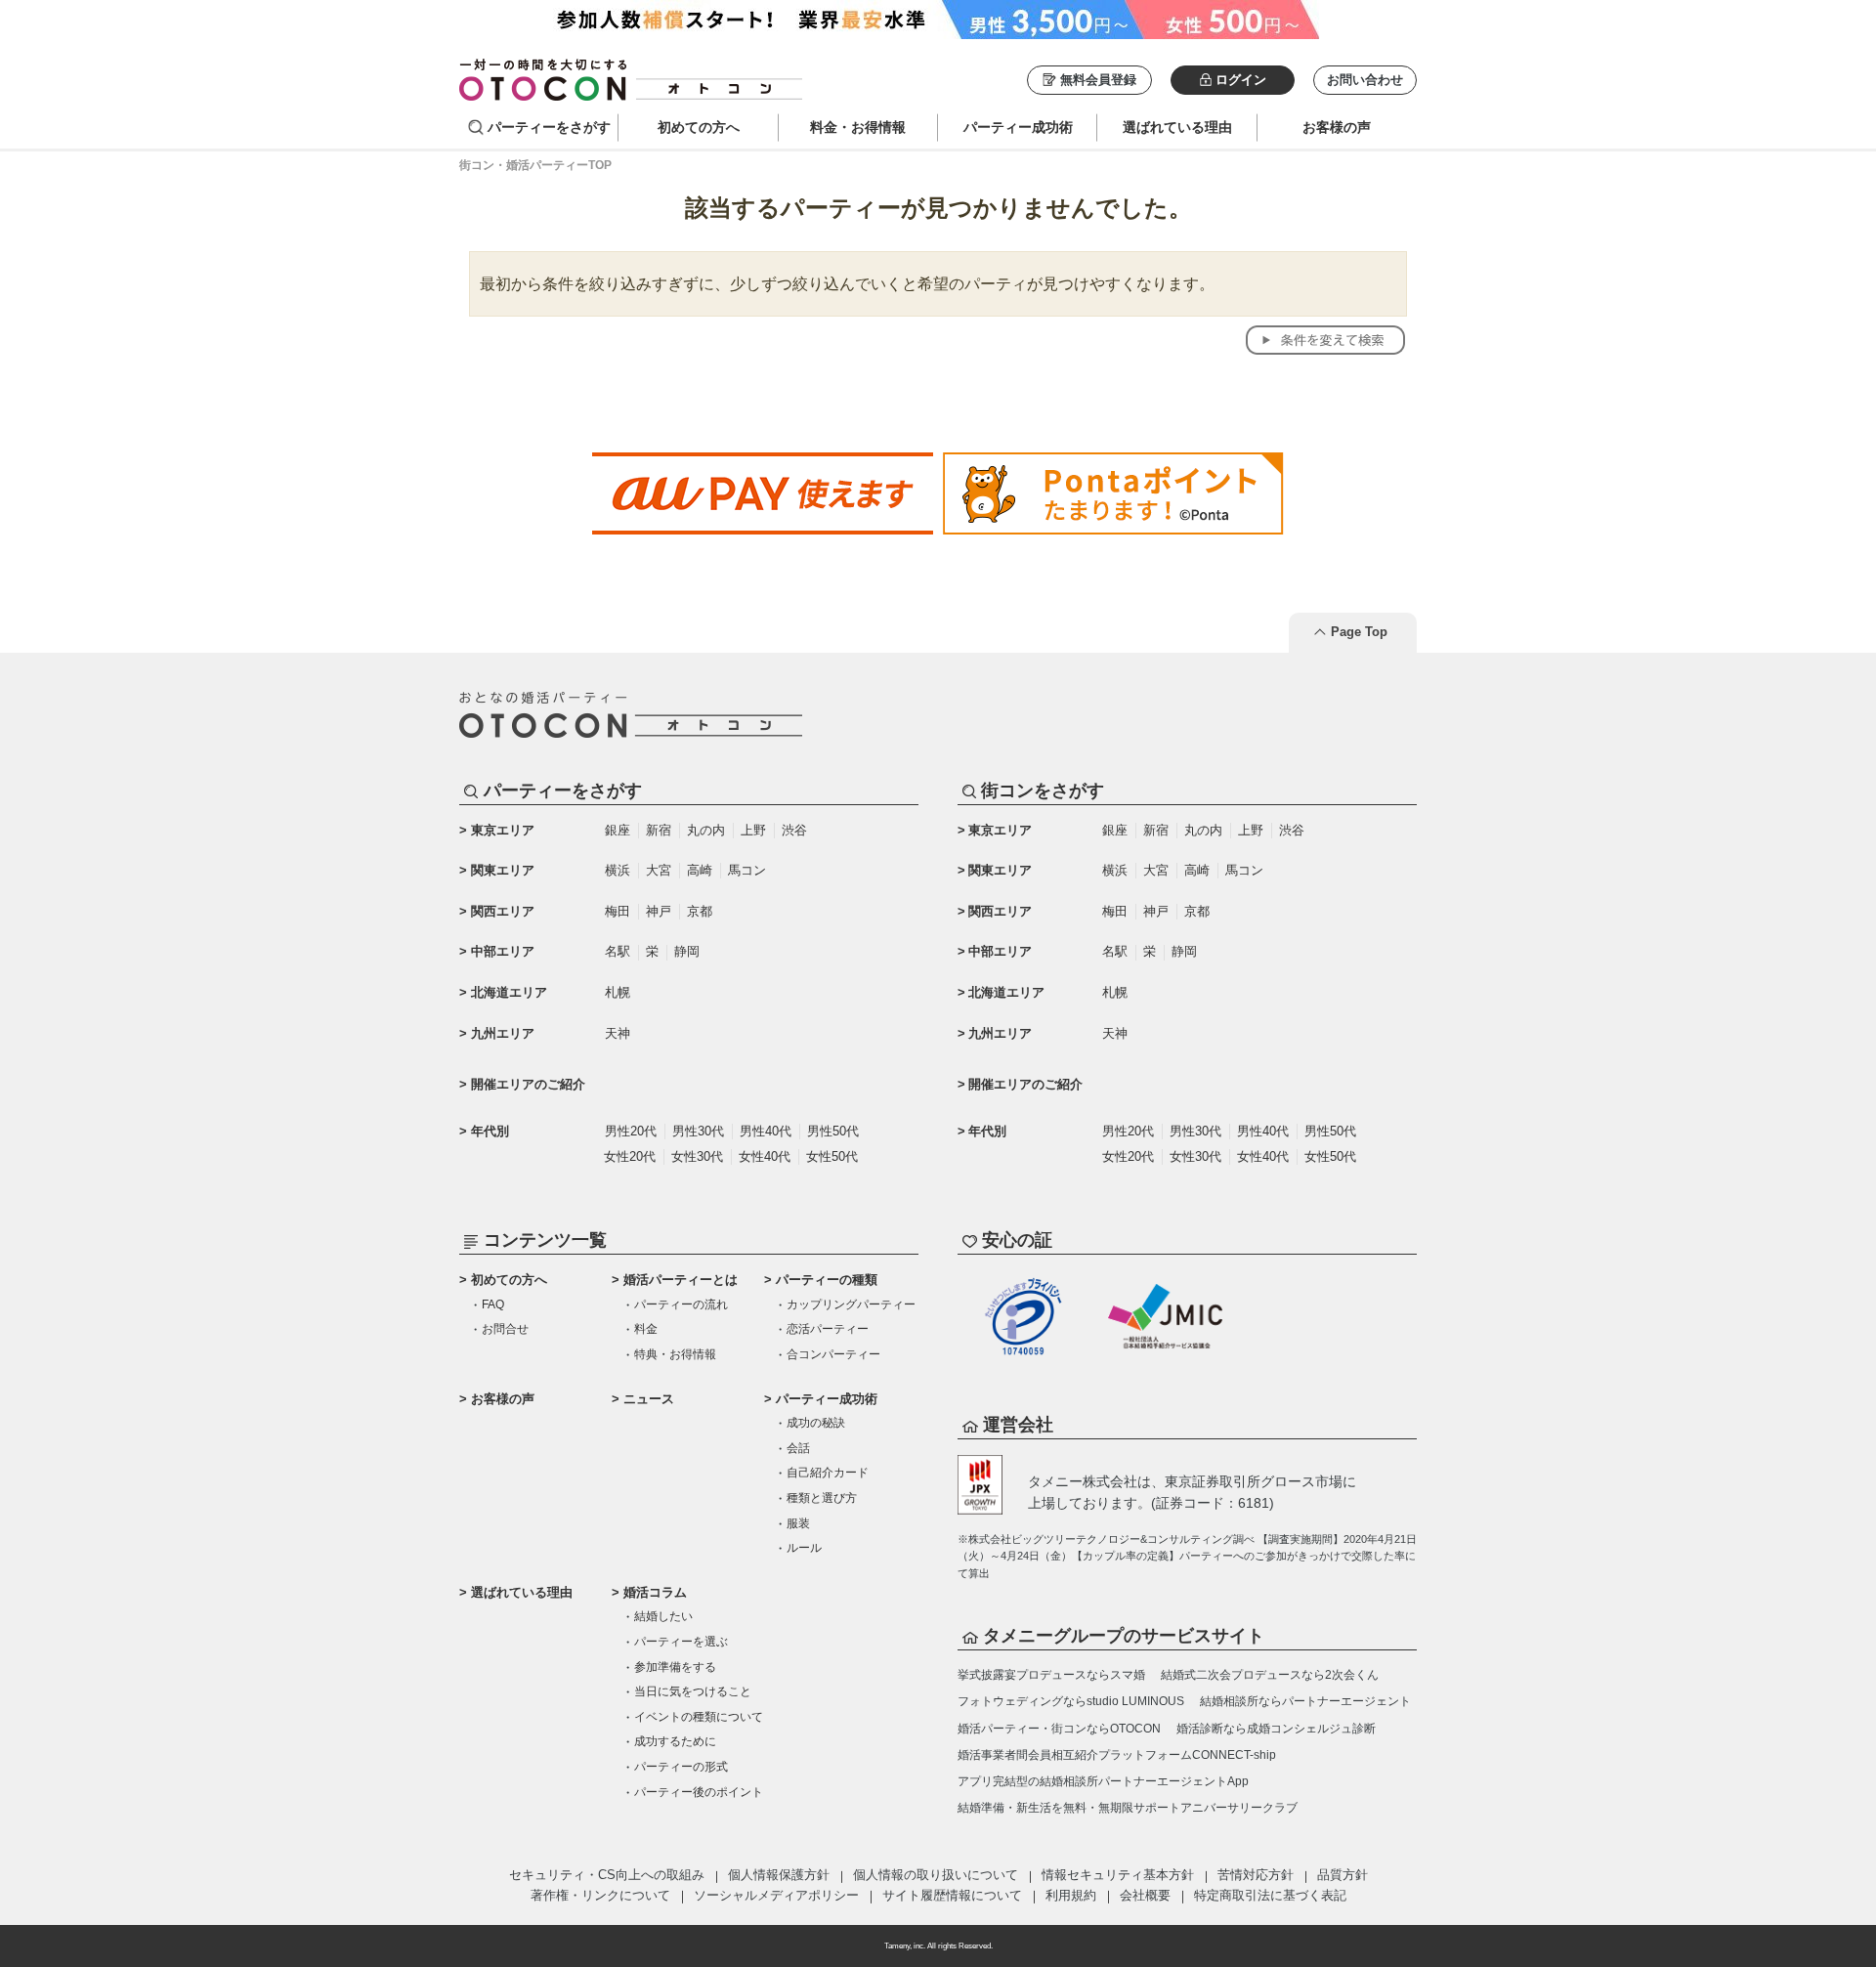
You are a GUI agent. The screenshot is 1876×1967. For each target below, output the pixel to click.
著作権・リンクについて (600, 1895)
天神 (618, 1033)
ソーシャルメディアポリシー (776, 1895)
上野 (753, 830)
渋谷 (794, 830)
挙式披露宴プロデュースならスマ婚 (1051, 1675)
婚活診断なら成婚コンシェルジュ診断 (1276, 1729)
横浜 (618, 870)
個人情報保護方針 (779, 1875)
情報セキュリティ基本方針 (1118, 1875)
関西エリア (503, 911)
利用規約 (1071, 1895)
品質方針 (1343, 1875)
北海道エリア (509, 992)
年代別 (490, 1131)
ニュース (649, 1399)
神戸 (659, 911)
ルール (804, 1548)
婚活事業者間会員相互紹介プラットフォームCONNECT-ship (1117, 1755)
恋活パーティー (828, 1329)
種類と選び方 (822, 1498)
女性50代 (832, 1156)
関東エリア (503, 870)
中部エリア (503, 951)
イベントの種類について (699, 1717)
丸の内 (706, 830)
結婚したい (663, 1616)
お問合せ (505, 1329)
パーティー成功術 (827, 1399)
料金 (646, 1329)
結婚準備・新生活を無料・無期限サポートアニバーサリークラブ (1128, 1808)
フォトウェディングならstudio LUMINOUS (1071, 1701)
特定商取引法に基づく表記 (1270, 1895)
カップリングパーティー (851, 1304)
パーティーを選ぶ (681, 1642)
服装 (798, 1523)
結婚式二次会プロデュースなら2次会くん (1270, 1675)
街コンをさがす (1043, 791)
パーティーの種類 (827, 1280)
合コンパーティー (833, 1354)
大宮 (659, 870)
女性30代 (697, 1156)
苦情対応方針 (1256, 1875)
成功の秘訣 (816, 1423)
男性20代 (631, 1131)
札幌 (618, 992)
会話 (798, 1448)
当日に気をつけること (693, 1691)
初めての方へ (509, 1280)
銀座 (618, 830)
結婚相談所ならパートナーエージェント (1305, 1701)
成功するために (675, 1741)
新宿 (659, 830)
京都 (700, 911)
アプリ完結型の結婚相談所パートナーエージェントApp (1103, 1781)
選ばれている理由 (522, 1592)
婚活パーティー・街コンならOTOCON (1059, 1729)
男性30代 (698, 1131)
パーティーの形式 (681, 1767)
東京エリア (503, 830)
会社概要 (1145, 1895)
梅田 (618, 911)
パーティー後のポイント (699, 1792)
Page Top (1359, 632)
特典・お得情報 (675, 1354)
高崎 (700, 870)
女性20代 (630, 1156)
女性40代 (765, 1156)
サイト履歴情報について (952, 1895)
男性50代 (833, 1131)
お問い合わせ (1365, 80)
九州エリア (503, 1033)
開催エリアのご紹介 (528, 1084)
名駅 (618, 951)
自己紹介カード (828, 1473)
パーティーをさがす (549, 127)
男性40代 (766, 1131)
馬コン (747, 870)
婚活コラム (655, 1592)
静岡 (687, 951)
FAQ (493, 1304)
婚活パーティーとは (681, 1280)
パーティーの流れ (681, 1304)
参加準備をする (675, 1667)
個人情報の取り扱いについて (936, 1875)
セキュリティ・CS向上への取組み (607, 1875)
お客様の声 (503, 1399)
